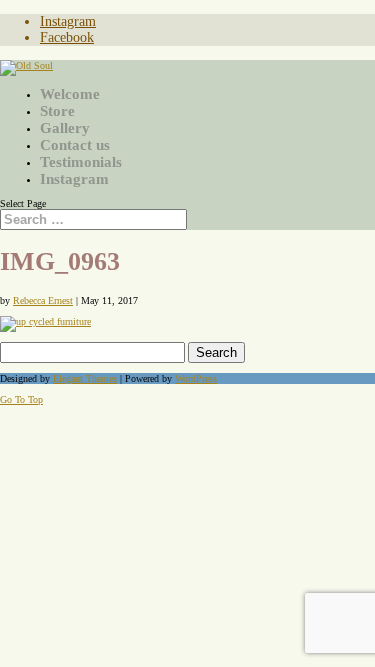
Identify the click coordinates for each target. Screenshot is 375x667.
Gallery (65, 128)
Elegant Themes (85, 378)
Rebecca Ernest (43, 300)
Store (57, 111)
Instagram (68, 21)
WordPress (196, 378)
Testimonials (81, 162)
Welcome (70, 94)
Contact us (75, 145)
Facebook (67, 37)
